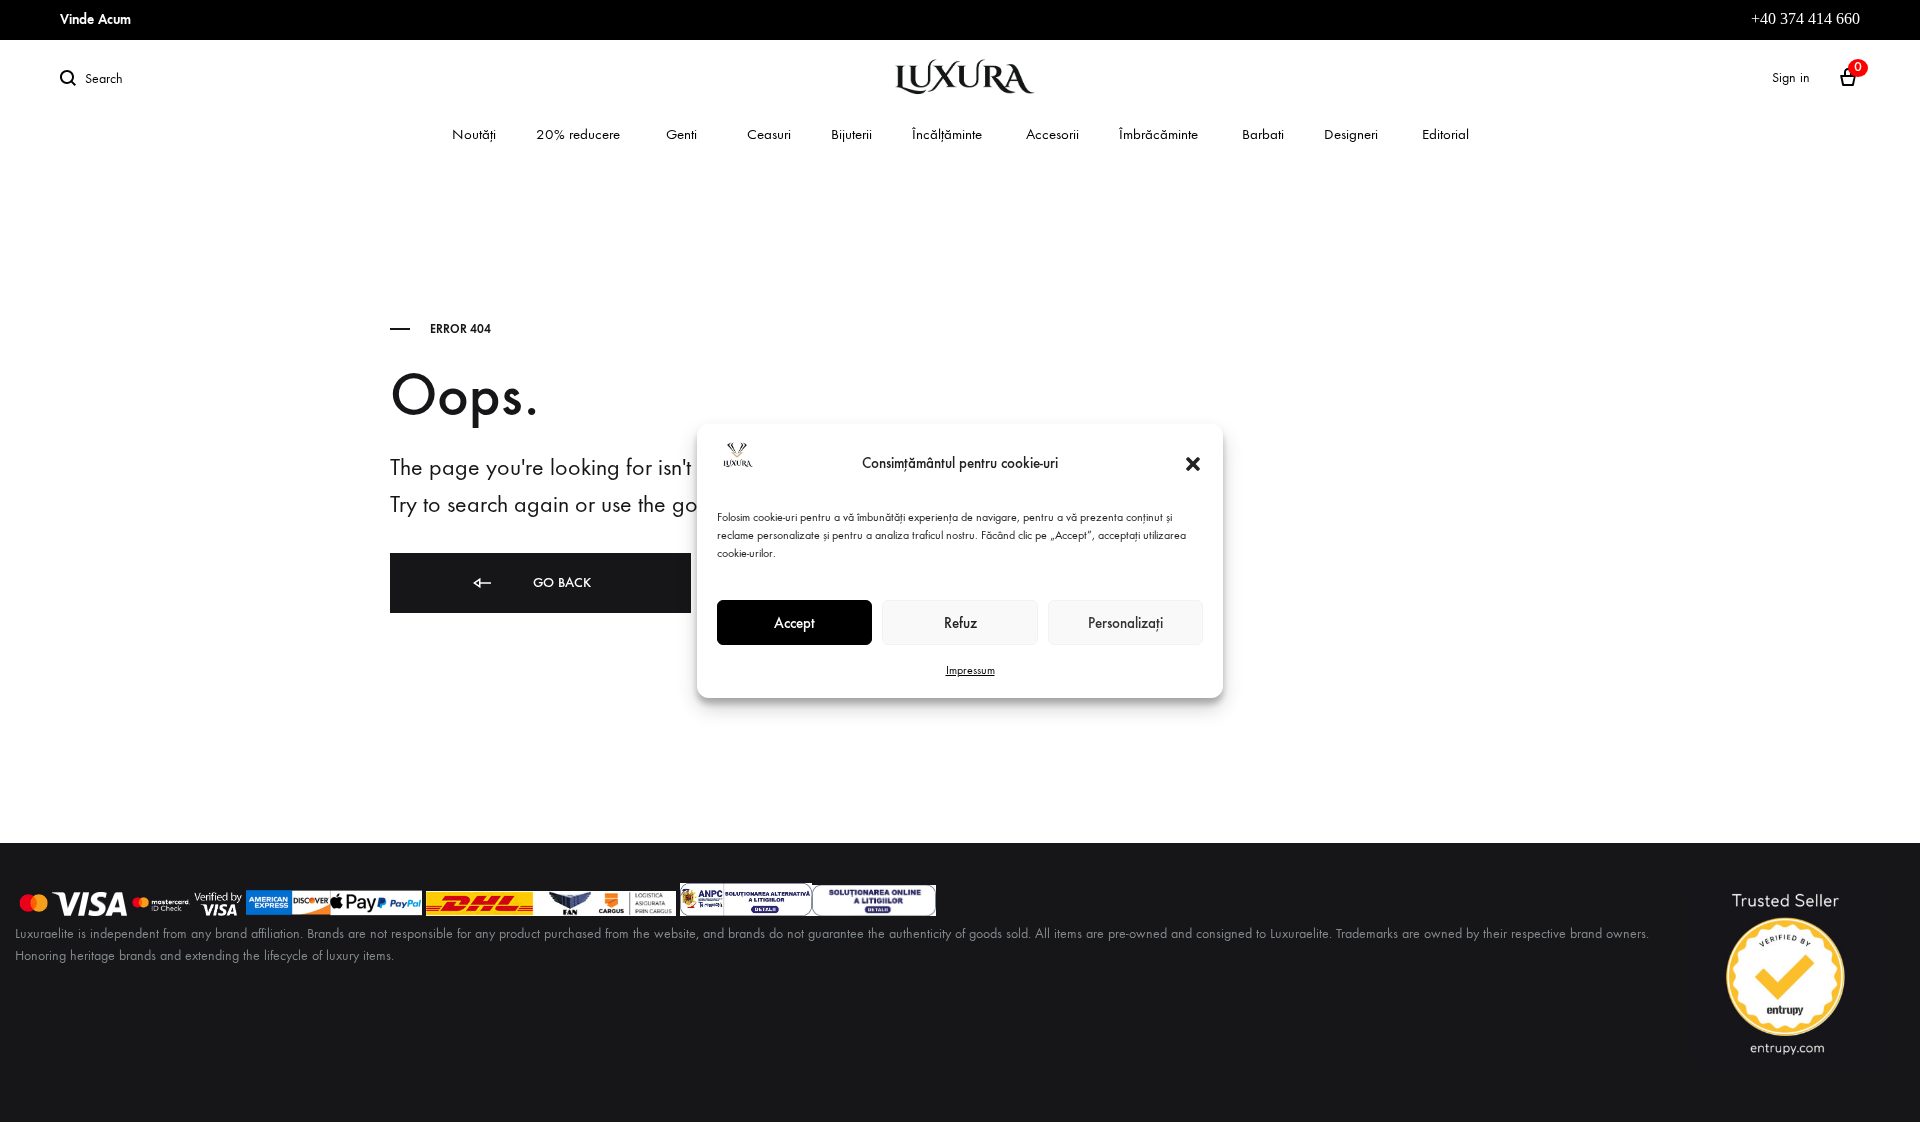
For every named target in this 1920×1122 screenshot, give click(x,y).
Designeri (1351, 134)
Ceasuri (769, 134)
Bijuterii (851, 134)
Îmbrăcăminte (1158, 134)
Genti (681, 134)
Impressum (970, 670)
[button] (1193, 464)
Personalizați (1125, 623)
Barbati (1263, 134)
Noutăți (474, 134)
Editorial (1445, 134)
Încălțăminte (947, 134)
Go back (560, 582)
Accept (794, 623)
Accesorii (1052, 134)
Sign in (1791, 77)
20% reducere (578, 134)
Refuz (960, 623)
